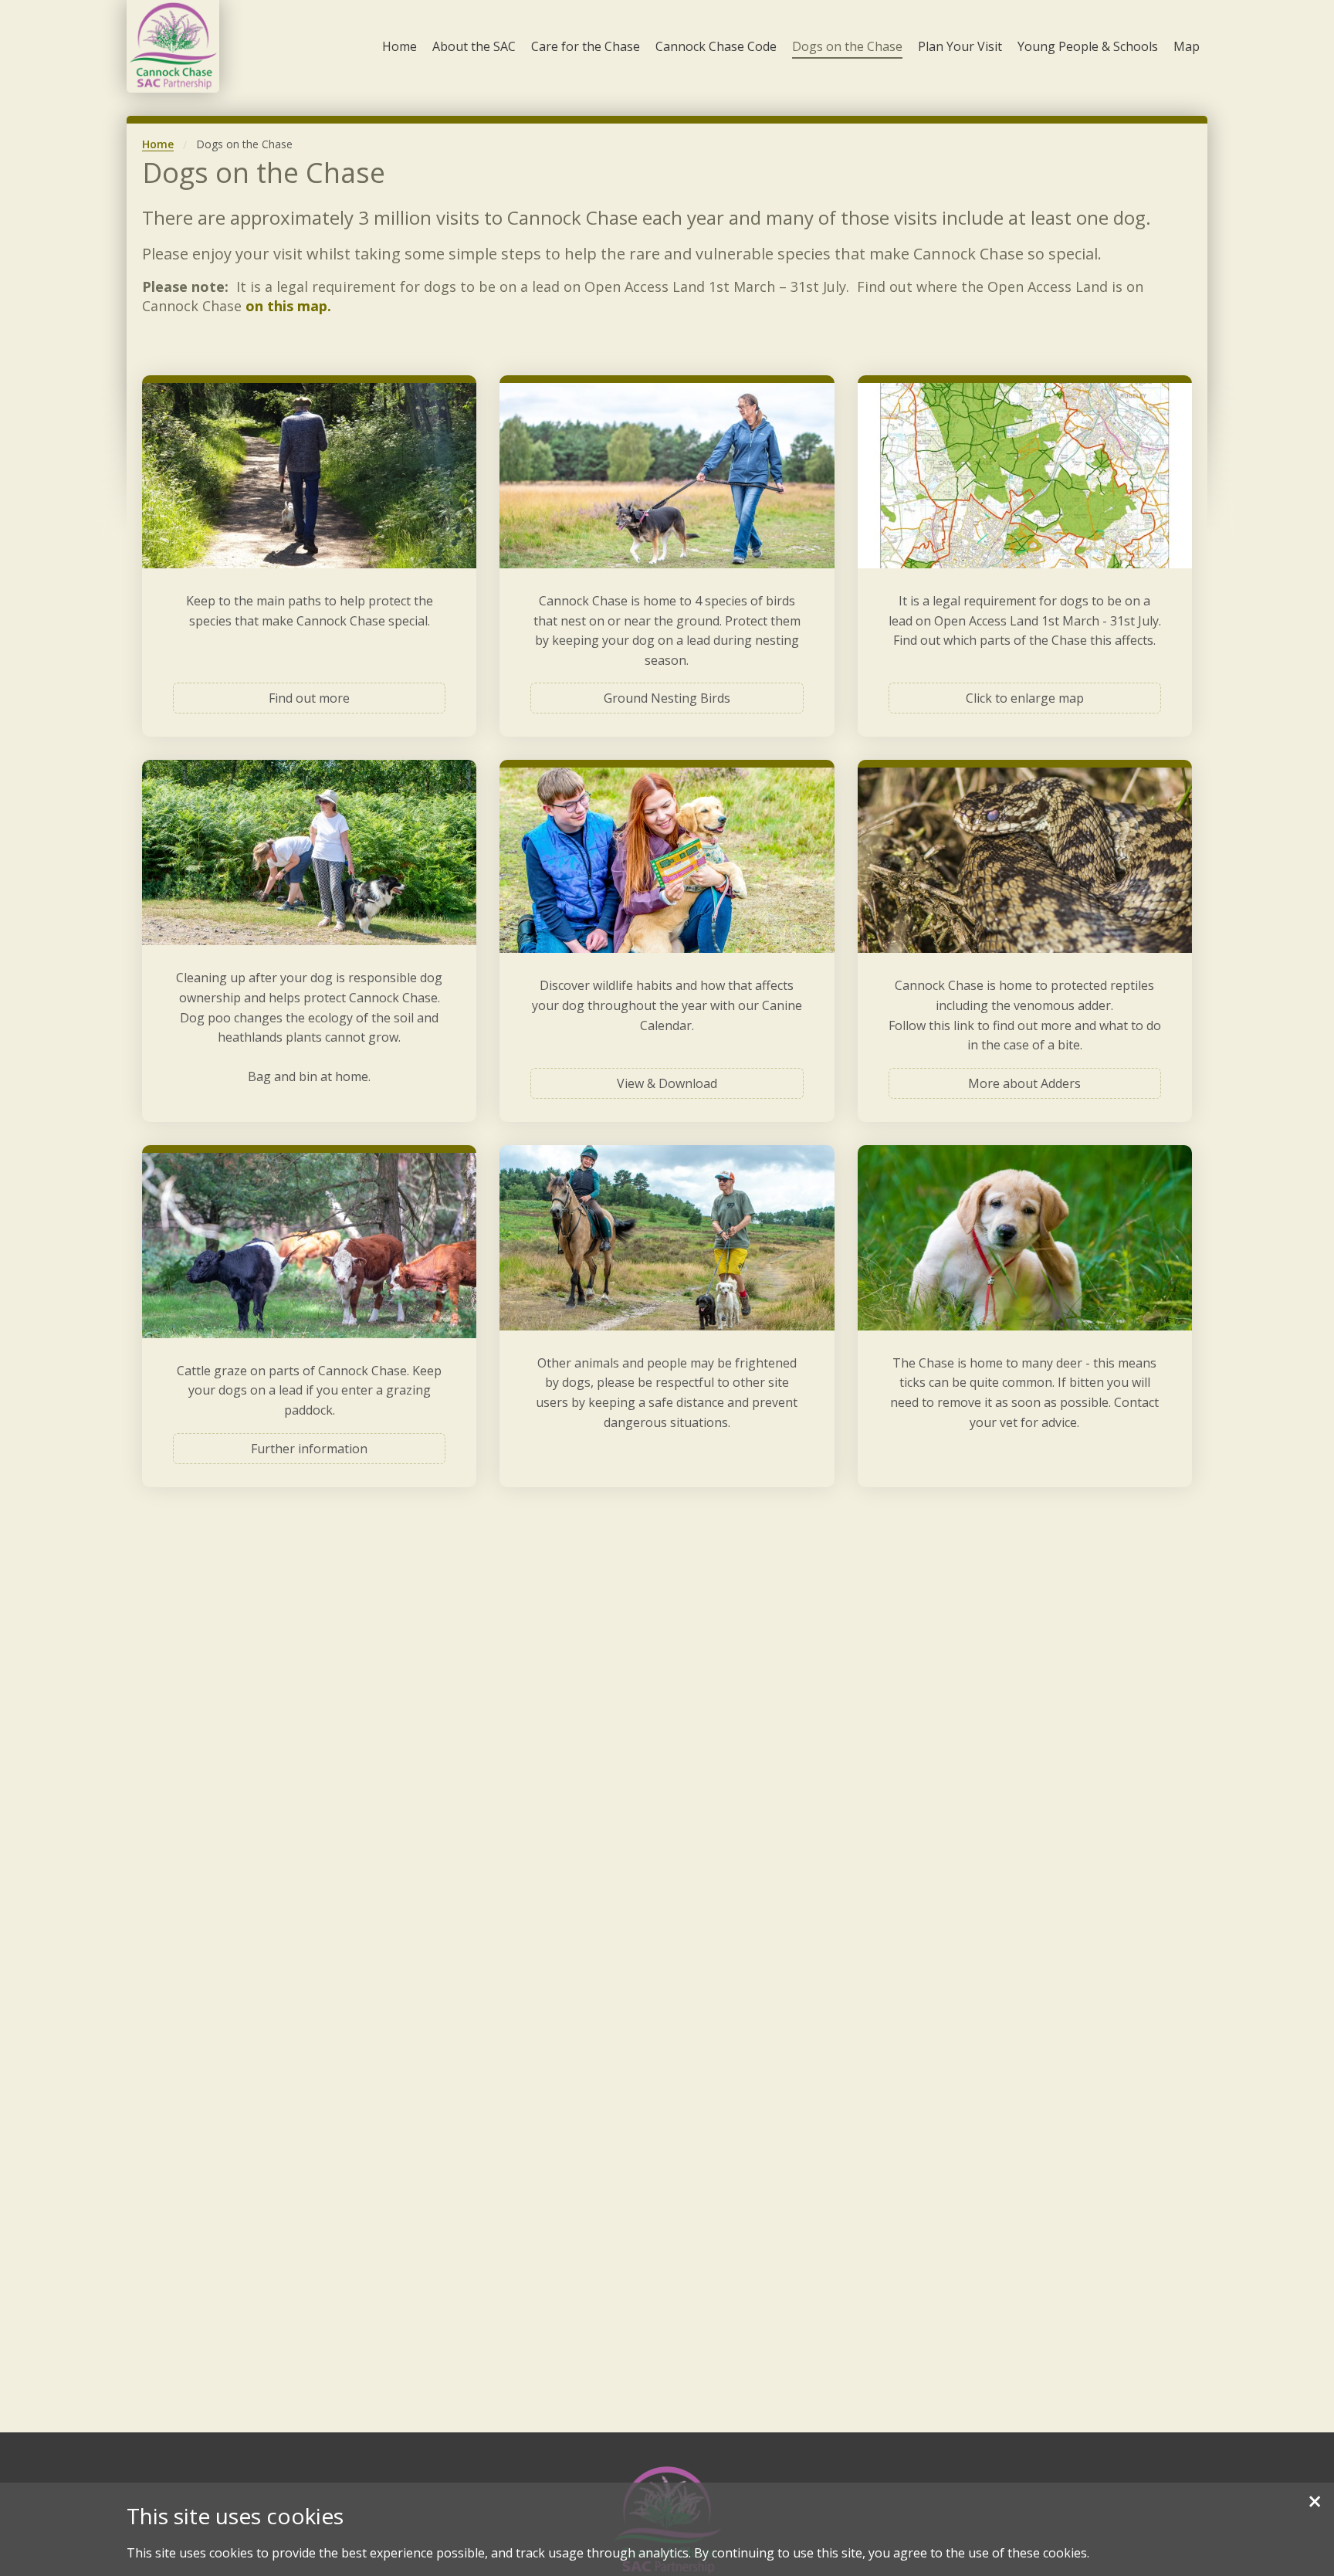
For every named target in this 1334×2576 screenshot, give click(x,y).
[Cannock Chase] (173, 46)
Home (400, 46)
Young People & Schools (1088, 46)
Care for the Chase (586, 46)
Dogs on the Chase (847, 46)
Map (1187, 46)
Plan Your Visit (960, 46)
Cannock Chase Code (716, 46)
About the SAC (474, 46)
